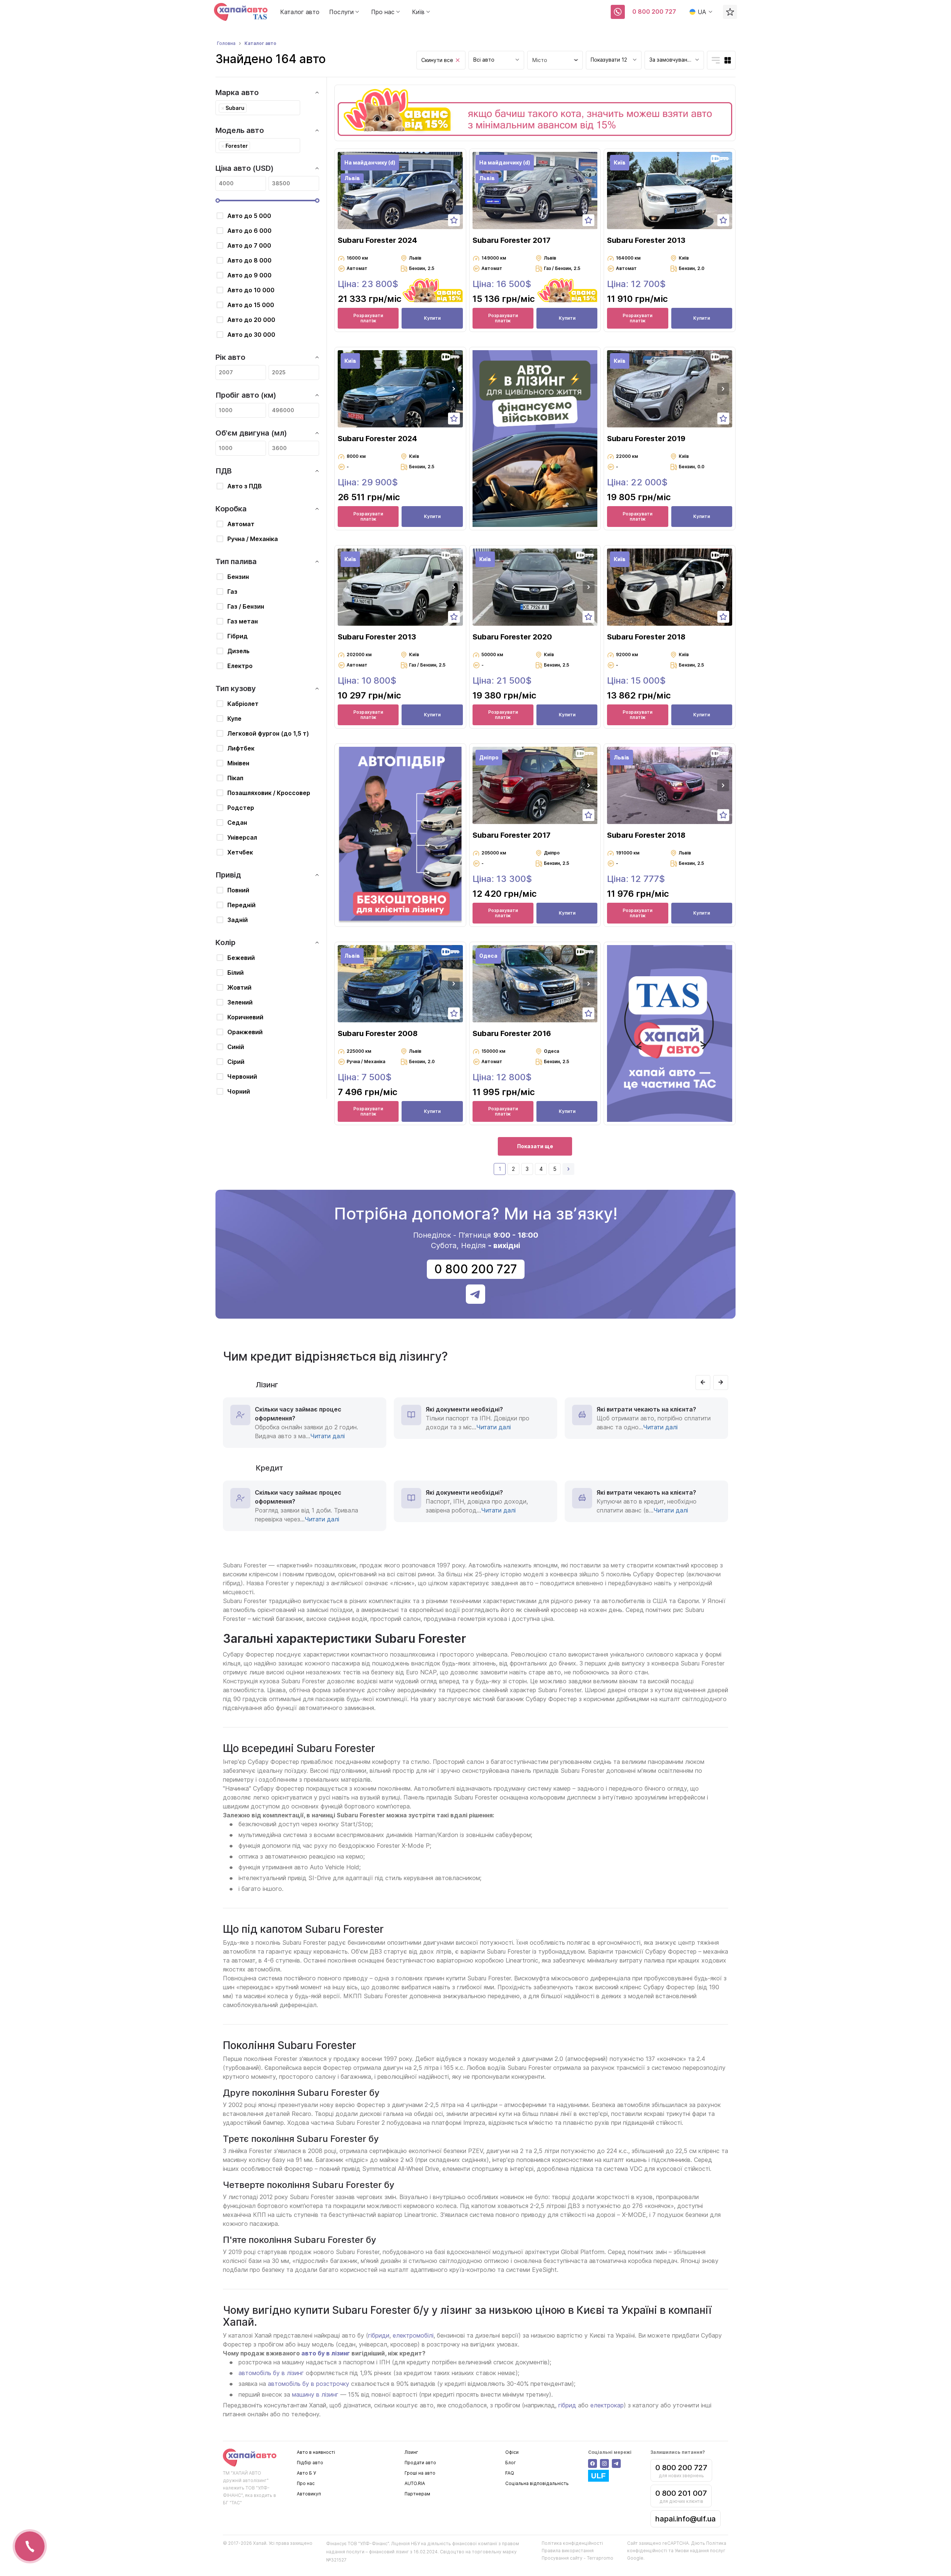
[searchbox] (251, 108)
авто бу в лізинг (326, 2353)
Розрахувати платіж (368, 318)
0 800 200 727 (654, 12)
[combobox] (496, 60)
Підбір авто (310, 2463)
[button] (454, 190)
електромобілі (413, 2335)
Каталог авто (300, 12)
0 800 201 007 (681, 2493)
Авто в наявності (316, 2452)
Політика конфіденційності (572, 2543)
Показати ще (535, 1146)
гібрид (567, 2405)
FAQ (510, 2473)
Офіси (512, 2452)
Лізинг (411, 2452)
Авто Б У (306, 2473)
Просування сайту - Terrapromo (577, 2558)
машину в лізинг (315, 2394)
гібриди (379, 2335)
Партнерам (417, 2494)
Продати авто (420, 2463)
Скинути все (437, 60)
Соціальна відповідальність (537, 2483)
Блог (511, 2463)
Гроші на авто (420, 2473)
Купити (432, 318)
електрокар (607, 2405)
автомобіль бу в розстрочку (309, 2384)
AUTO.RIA (415, 2483)
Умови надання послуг (700, 2551)
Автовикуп (309, 2494)
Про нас (306, 2483)
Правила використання (568, 2551)
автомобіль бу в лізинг (271, 2373)
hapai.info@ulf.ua (686, 2519)
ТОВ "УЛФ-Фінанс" (368, 2544)
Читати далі (327, 1436)
